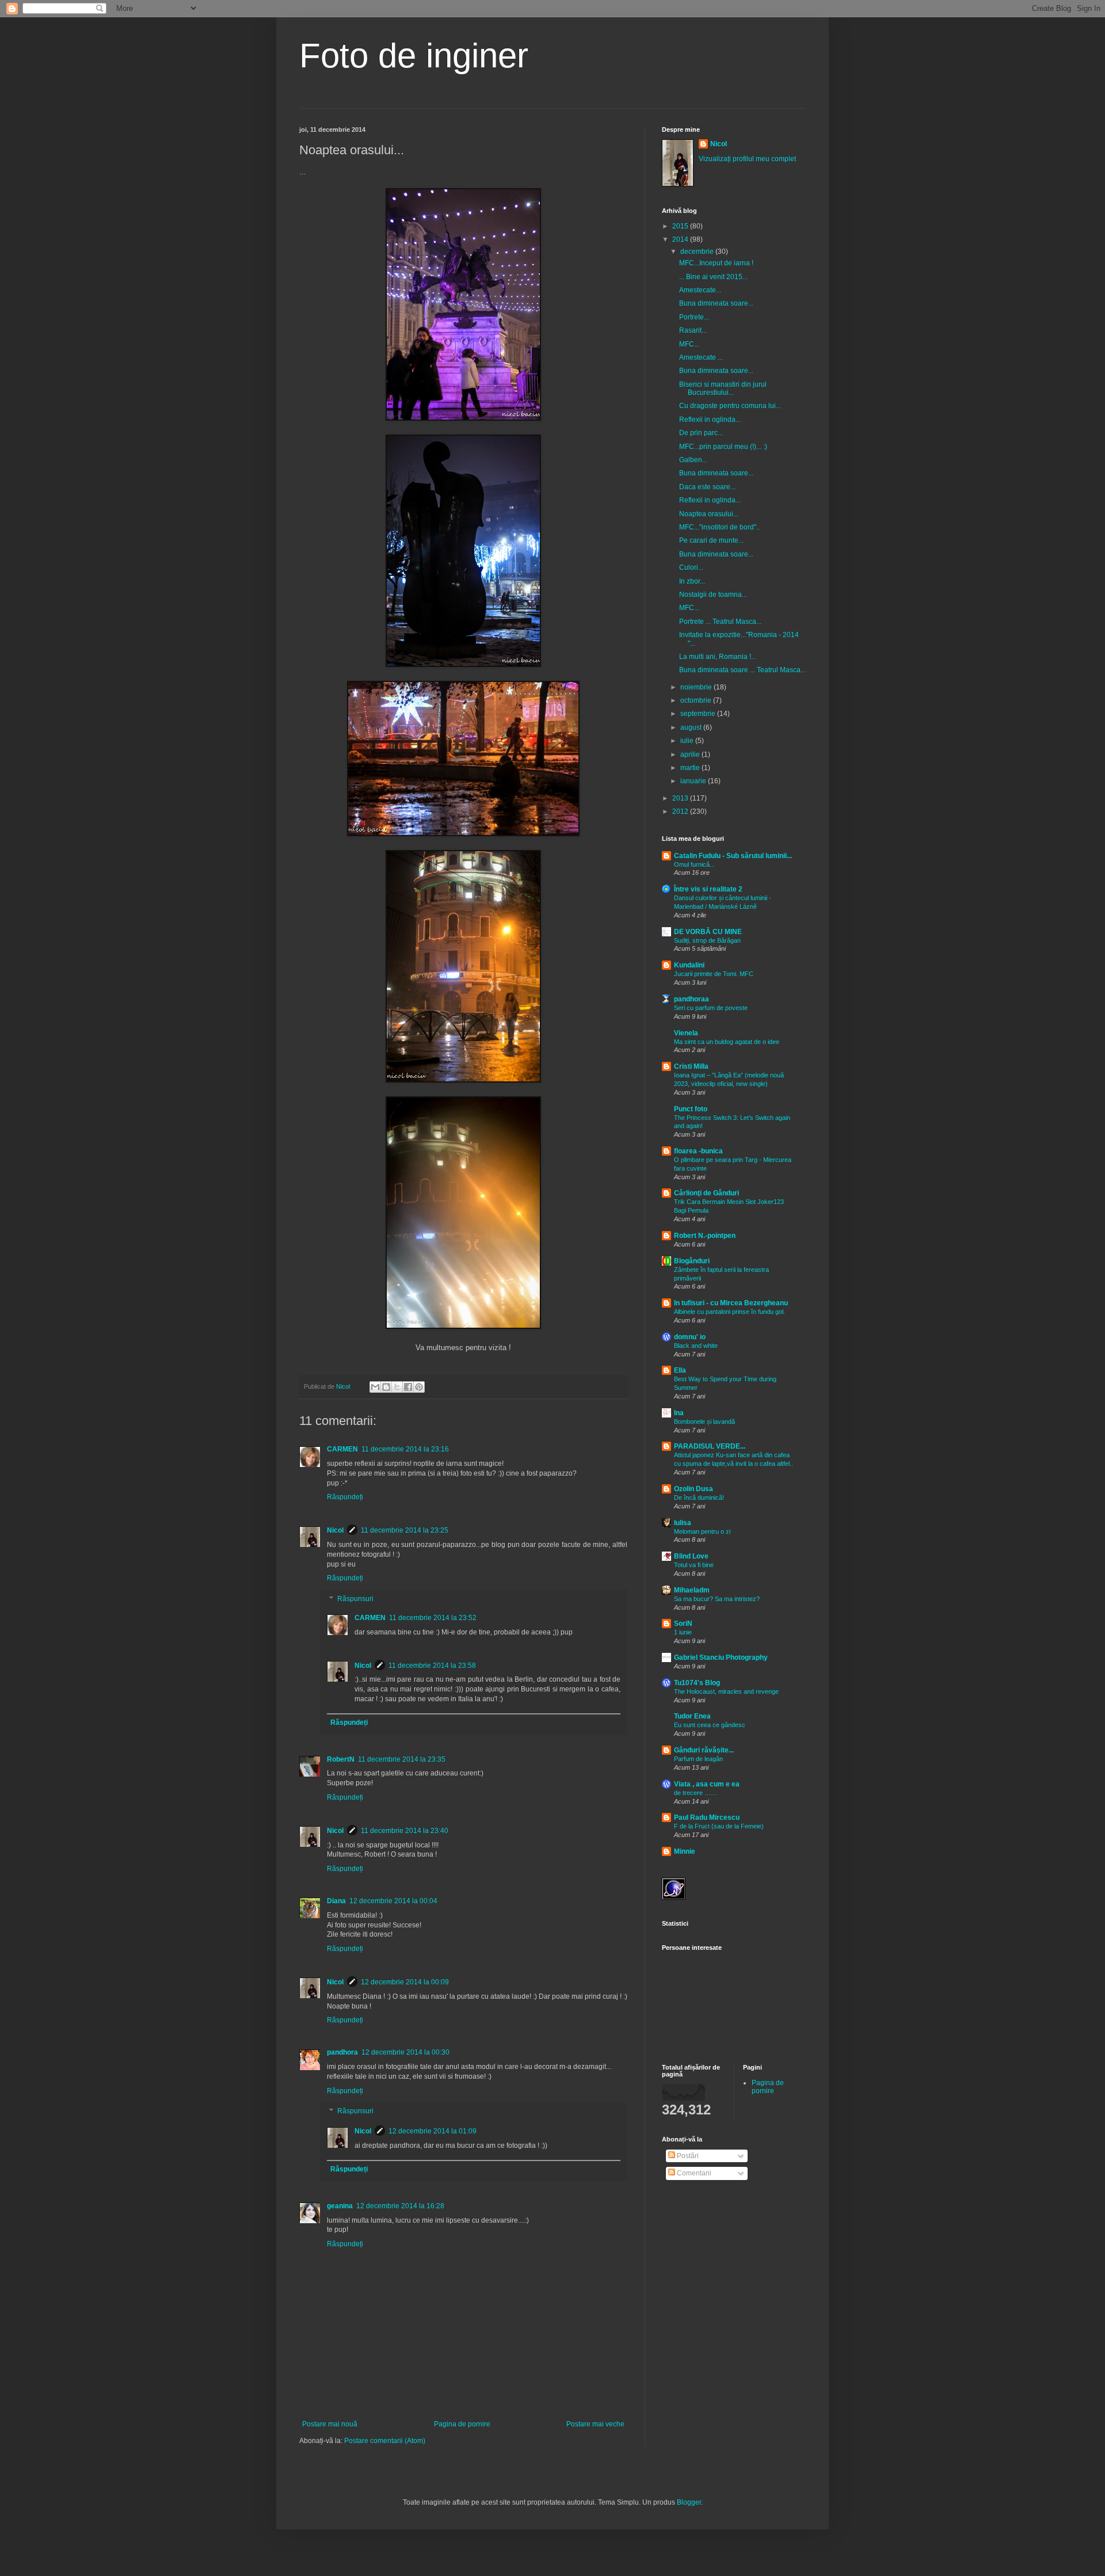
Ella (680, 1370)
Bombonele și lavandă (704, 1422)
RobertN (341, 1759)
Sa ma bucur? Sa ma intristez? (717, 1599)
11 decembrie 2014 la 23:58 (432, 1666)
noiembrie (697, 687)
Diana (336, 1901)
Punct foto (691, 1109)
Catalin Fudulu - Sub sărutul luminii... (733, 856)
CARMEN (342, 1449)
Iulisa (683, 1523)
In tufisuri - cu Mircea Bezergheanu (731, 1303)
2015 (681, 226)
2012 (681, 811)
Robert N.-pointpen (705, 1236)
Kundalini (689, 965)
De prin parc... (701, 433)
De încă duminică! (699, 1497)
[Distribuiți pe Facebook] (408, 1387)
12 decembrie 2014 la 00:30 (405, 2052)
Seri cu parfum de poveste (711, 1008)
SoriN (683, 1624)
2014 (681, 239)
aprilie (691, 754)
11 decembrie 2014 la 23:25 (405, 1530)
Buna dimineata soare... (716, 303)
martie (691, 768)
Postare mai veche (595, 2424)
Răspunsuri (355, 1599)
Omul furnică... (694, 864)
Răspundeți (345, 1497)
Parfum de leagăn (698, 1759)
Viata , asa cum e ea (707, 1784)
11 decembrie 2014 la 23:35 (402, 1759)
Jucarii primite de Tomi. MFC (714, 974)
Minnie (685, 1851)
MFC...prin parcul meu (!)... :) (723, 447)
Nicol (335, 1530)
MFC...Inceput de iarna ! (716, 263)
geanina (340, 2206)
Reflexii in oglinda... (710, 420)
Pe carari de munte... (711, 540)
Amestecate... (700, 290)
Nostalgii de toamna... (713, 595)
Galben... (693, 460)
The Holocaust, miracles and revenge (726, 1691)
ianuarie (694, 781)
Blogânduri (692, 1261)
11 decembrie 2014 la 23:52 (433, 1618)
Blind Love (691, 1556)
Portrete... (694, 317)
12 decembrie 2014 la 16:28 (400, 2206)
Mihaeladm (692, 1590)
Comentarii (693, 2173)
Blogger (689, 2502)
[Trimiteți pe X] (397, 1387)
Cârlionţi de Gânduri (706, 1193)
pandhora (342, 2052)
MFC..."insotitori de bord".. (719, 527)
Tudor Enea (692, 1716)
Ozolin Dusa (694, 1489)
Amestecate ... (701, 357)
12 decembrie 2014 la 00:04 (393, 1901)
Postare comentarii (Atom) (385, 2441)
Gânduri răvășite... (704, 1750)
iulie (688, 741)
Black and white (696, 1346)
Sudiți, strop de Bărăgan (707, 940)
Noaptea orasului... (709, 514)
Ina (679, 1413)
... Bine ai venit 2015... (713, 277)
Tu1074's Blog (697, 1683)
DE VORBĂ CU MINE (708, 932)
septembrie (699, 714)
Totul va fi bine (694, 1565)
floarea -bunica (698, 1151)
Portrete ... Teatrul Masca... (720, 622)
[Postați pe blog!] (386, 1387)
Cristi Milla (691, 1066)
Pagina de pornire (462, 2424)
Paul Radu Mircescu (707, 1817)
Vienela (686, 1033)
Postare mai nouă (330, 2424)
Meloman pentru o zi (702, 1531)
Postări (687, 2156)
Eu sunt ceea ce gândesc (710, 1725)
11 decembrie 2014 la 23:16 (405, 1449)
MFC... (689, 344)
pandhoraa (691, 999)
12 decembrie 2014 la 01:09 (433, 2131)
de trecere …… (696, 1793)
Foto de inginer (414, 56)
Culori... (691, 567)
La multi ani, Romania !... (718, 657)
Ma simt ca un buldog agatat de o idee (727, 1042)
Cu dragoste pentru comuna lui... (730, 406)
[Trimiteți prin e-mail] (375, 1387)
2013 (681, 798)
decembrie (698, 251)
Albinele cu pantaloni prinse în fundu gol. (729, 1312)
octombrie (697, 700)
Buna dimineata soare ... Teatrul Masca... (742, 670)
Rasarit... (693, 330)
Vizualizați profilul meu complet (747, 159)
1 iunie (683, 1632)
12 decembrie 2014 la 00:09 (405, 1982)
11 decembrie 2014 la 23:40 (405, 1831)
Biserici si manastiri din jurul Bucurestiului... (723, 388)
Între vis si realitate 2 (708, 889)
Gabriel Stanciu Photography (721, 1657)
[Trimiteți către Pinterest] (419, 1387)
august (692, 727)
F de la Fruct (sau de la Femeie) (719, 1826)
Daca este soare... (707, 487)
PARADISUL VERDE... (710, 1446)
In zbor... (692, 581)
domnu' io (690, 1337)
